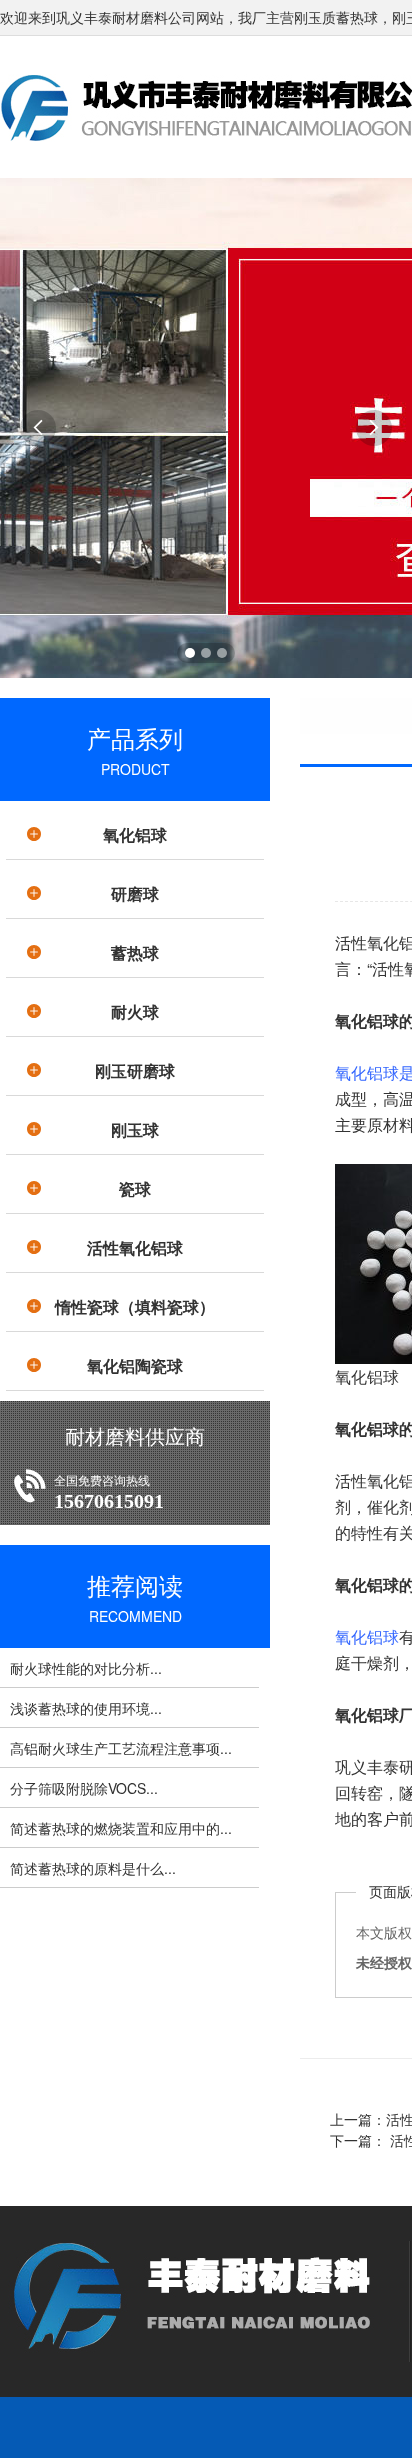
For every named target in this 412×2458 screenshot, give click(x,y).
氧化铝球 (135, 834)
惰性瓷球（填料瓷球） (135, 1306)
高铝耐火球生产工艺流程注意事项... (121, 1748)
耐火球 (135, 1011)
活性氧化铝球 (135, 1247)
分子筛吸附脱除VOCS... (84, 1788)
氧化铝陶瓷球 (135, 1365)
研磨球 (135, 893)
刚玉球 (135, 1129)
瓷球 (135, 1188)
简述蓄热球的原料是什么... (93, 1868)
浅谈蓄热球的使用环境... (86, 1708)
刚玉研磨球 (135, 1070)
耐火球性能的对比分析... (86, 1668)
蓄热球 (135, 952)
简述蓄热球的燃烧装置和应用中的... (121, 1828)
